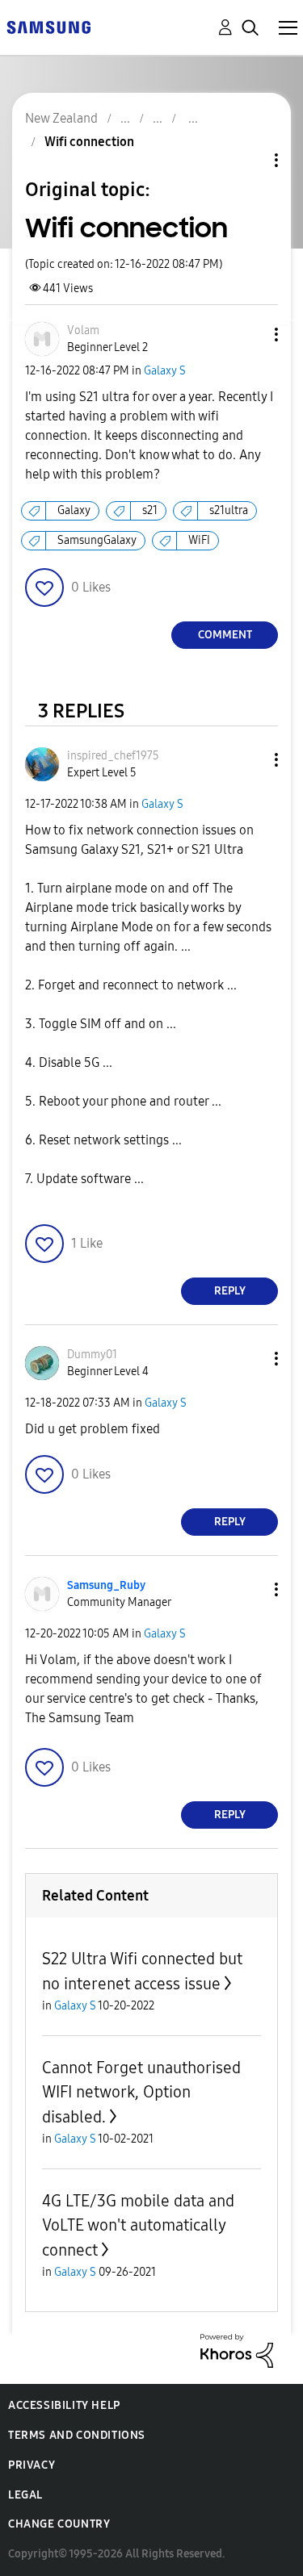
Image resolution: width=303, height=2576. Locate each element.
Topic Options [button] (249, 160)
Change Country (59, 2524)
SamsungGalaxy (97, 540)
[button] (250, 335)
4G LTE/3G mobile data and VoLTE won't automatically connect (138, 2225)
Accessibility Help (64, 2405)
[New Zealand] (48, 26)
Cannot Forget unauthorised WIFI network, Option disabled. (141, 2092)
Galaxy (74, 510)
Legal (25, 2495)
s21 (150, 510)
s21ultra (229, 510)
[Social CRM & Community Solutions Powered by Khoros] (237, 2350)
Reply (230, 1291)
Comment (225, 635)
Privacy (32, 2465)
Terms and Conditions (77, 2435)
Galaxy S (165, 371)
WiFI (199, 540)
